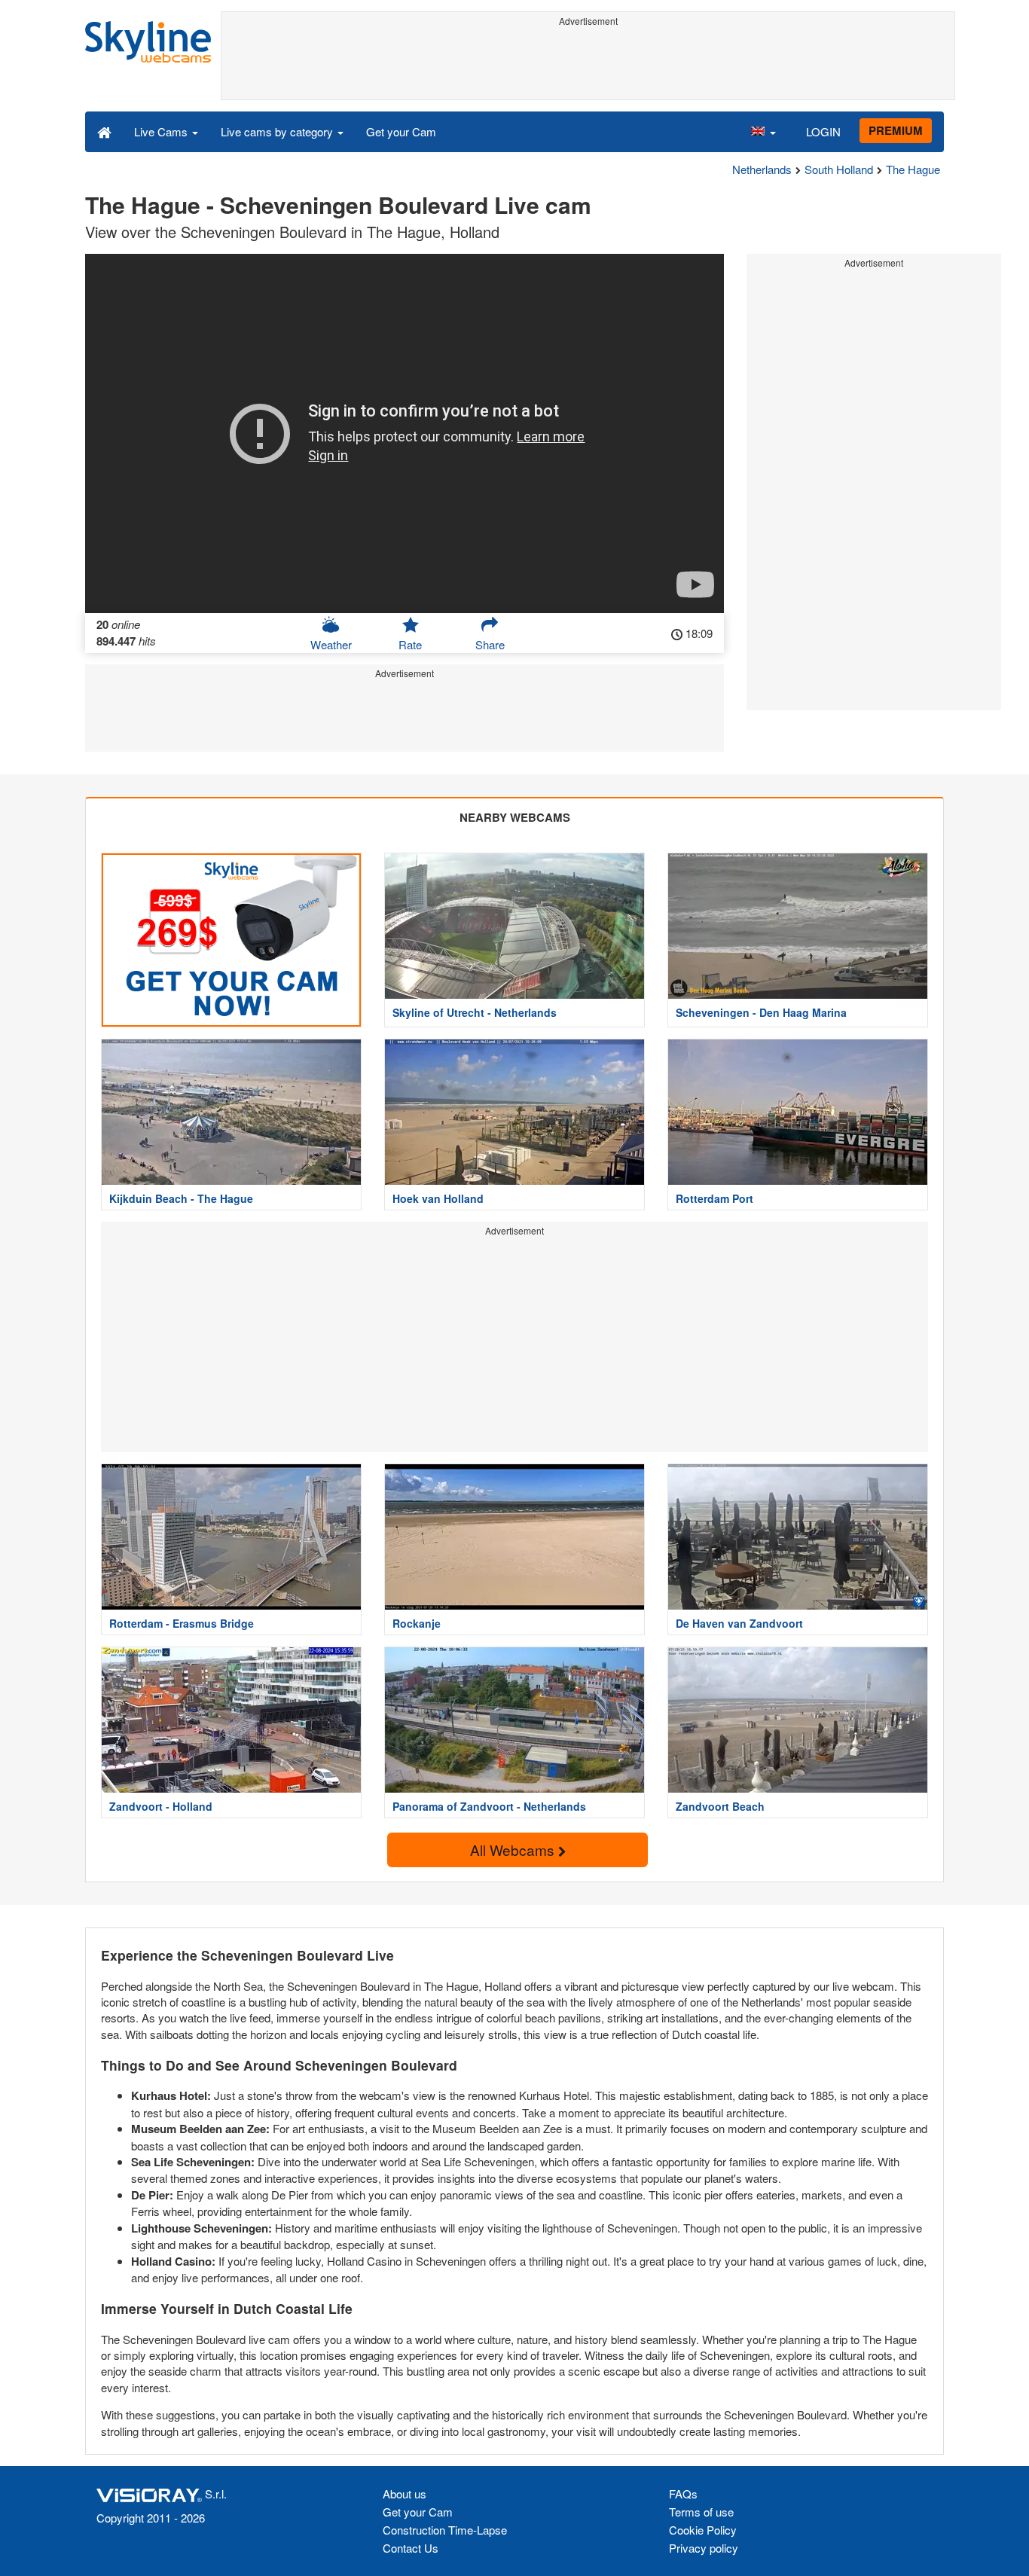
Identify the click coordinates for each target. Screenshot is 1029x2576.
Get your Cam (401, 131)
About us (405, 2494)
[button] (763, 131)
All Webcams (514, 1850)
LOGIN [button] (823, 131)
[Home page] (104, 131)
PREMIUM (896, 130)
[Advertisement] (588, 66)
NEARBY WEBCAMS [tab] (515, 817)
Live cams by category (278, 131)
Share (490, 644)
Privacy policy (704, 2548)
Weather (331, 644)
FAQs (683, 2494)
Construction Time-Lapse (445, 2530)
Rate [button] (410, 644)
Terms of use (701, 2512)
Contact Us (411, 2548)
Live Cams (162, 131)
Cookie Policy (703, 2530)
